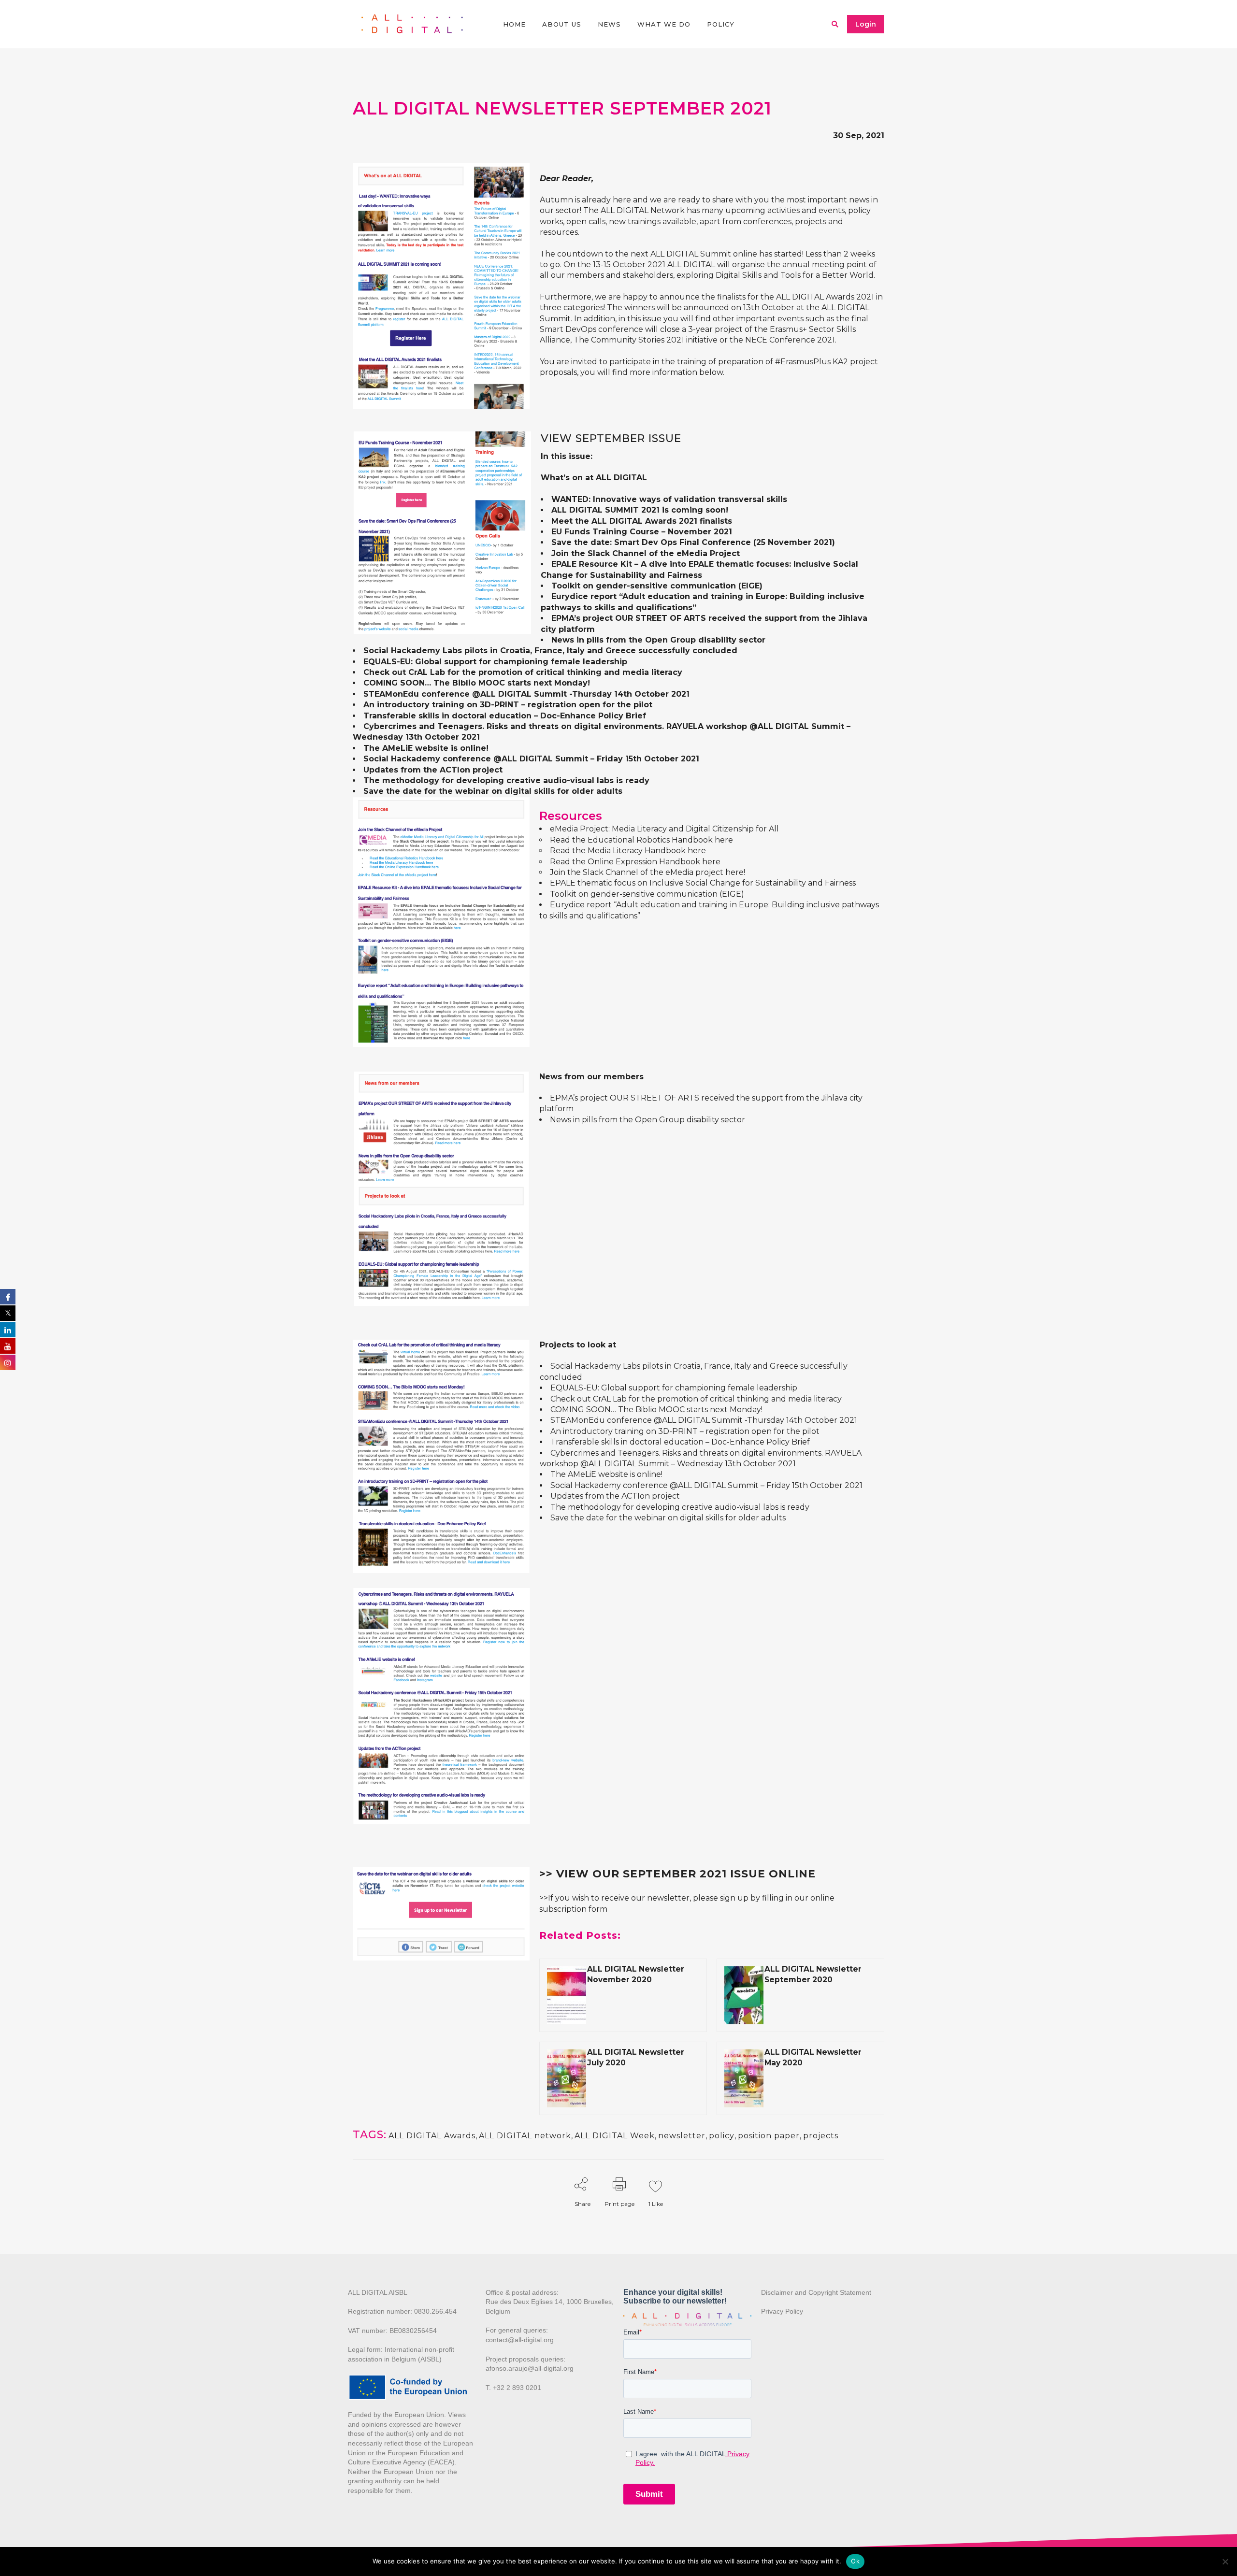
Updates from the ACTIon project (433, 770)
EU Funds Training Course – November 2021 (642, 532)
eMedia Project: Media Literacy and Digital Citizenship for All (665, 829)
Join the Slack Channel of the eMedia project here (647, 872)
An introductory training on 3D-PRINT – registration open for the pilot (508, 705)
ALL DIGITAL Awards (432, 2136)
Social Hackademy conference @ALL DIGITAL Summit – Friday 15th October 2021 (531, 759)
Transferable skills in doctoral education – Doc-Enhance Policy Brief (505, 716)
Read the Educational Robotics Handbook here (641, 840)
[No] (1225, 2562)
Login (866, 24)
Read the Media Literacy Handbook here (628, 851)
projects (821, 2136)
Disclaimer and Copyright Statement (816, 2292)
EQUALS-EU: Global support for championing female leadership (495, 662)
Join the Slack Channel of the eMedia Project (646, 553)
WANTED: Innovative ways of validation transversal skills (669, 499)
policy (722, 2136)
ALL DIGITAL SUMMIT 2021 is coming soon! (640, 510)
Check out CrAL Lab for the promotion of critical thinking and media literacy (523, 672)
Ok (855, 2561)
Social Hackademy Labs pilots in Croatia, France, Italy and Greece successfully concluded (550, 651)
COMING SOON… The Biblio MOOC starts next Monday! (477, 683)
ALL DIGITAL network (525, 2136)
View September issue (611, 438)
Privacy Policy (782, 2311)
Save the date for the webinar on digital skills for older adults (493, 791)
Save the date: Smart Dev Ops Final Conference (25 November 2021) (693, 542)
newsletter (682, 2136)
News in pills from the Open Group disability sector (658, 640)
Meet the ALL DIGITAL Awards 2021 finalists (642, 521)
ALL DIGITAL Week (615, 2136)
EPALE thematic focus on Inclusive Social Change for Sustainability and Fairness (703, 883)
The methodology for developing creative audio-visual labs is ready (506, 780)
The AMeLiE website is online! (426, 748)
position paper (769, 2136)
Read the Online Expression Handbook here (635, 862)
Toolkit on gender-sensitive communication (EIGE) (657, 586)
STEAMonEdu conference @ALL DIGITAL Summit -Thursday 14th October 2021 (526, 694)
